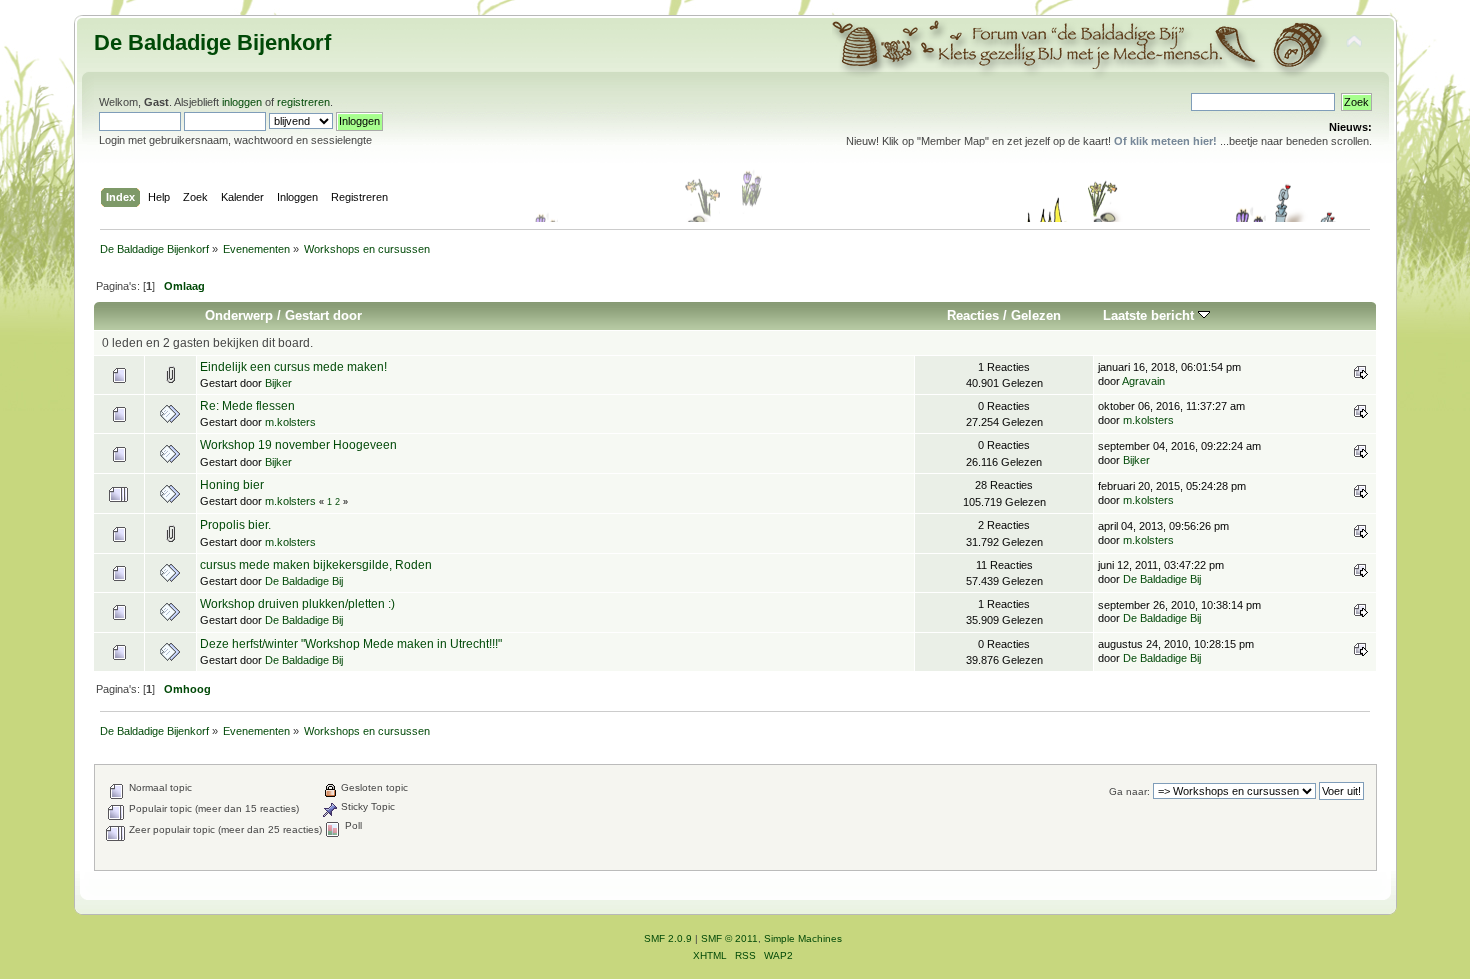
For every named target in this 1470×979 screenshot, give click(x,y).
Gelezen (1036, 315)
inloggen (242, 102)
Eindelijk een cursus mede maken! (293, 367)
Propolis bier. (235, 525)
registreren (303, 102)
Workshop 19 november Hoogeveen (298, 445)
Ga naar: (1129, 791)
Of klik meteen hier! (1165, 141)
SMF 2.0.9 (668, 938)
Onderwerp (239, 315)
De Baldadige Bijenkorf (212, 42)
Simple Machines (803, 938)
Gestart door (323, 315)
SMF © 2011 (729, 938)
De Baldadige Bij (304, 581)
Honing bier (232, 485)
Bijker (278, 383)
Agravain (1143, 381)
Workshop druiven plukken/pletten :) (297, 604)
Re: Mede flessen (247, 406)
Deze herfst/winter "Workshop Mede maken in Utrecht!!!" (351, 644)
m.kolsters (290, 422)
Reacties (973, 315)
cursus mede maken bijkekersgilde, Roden (316, 565)
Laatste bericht (1150, 315)
